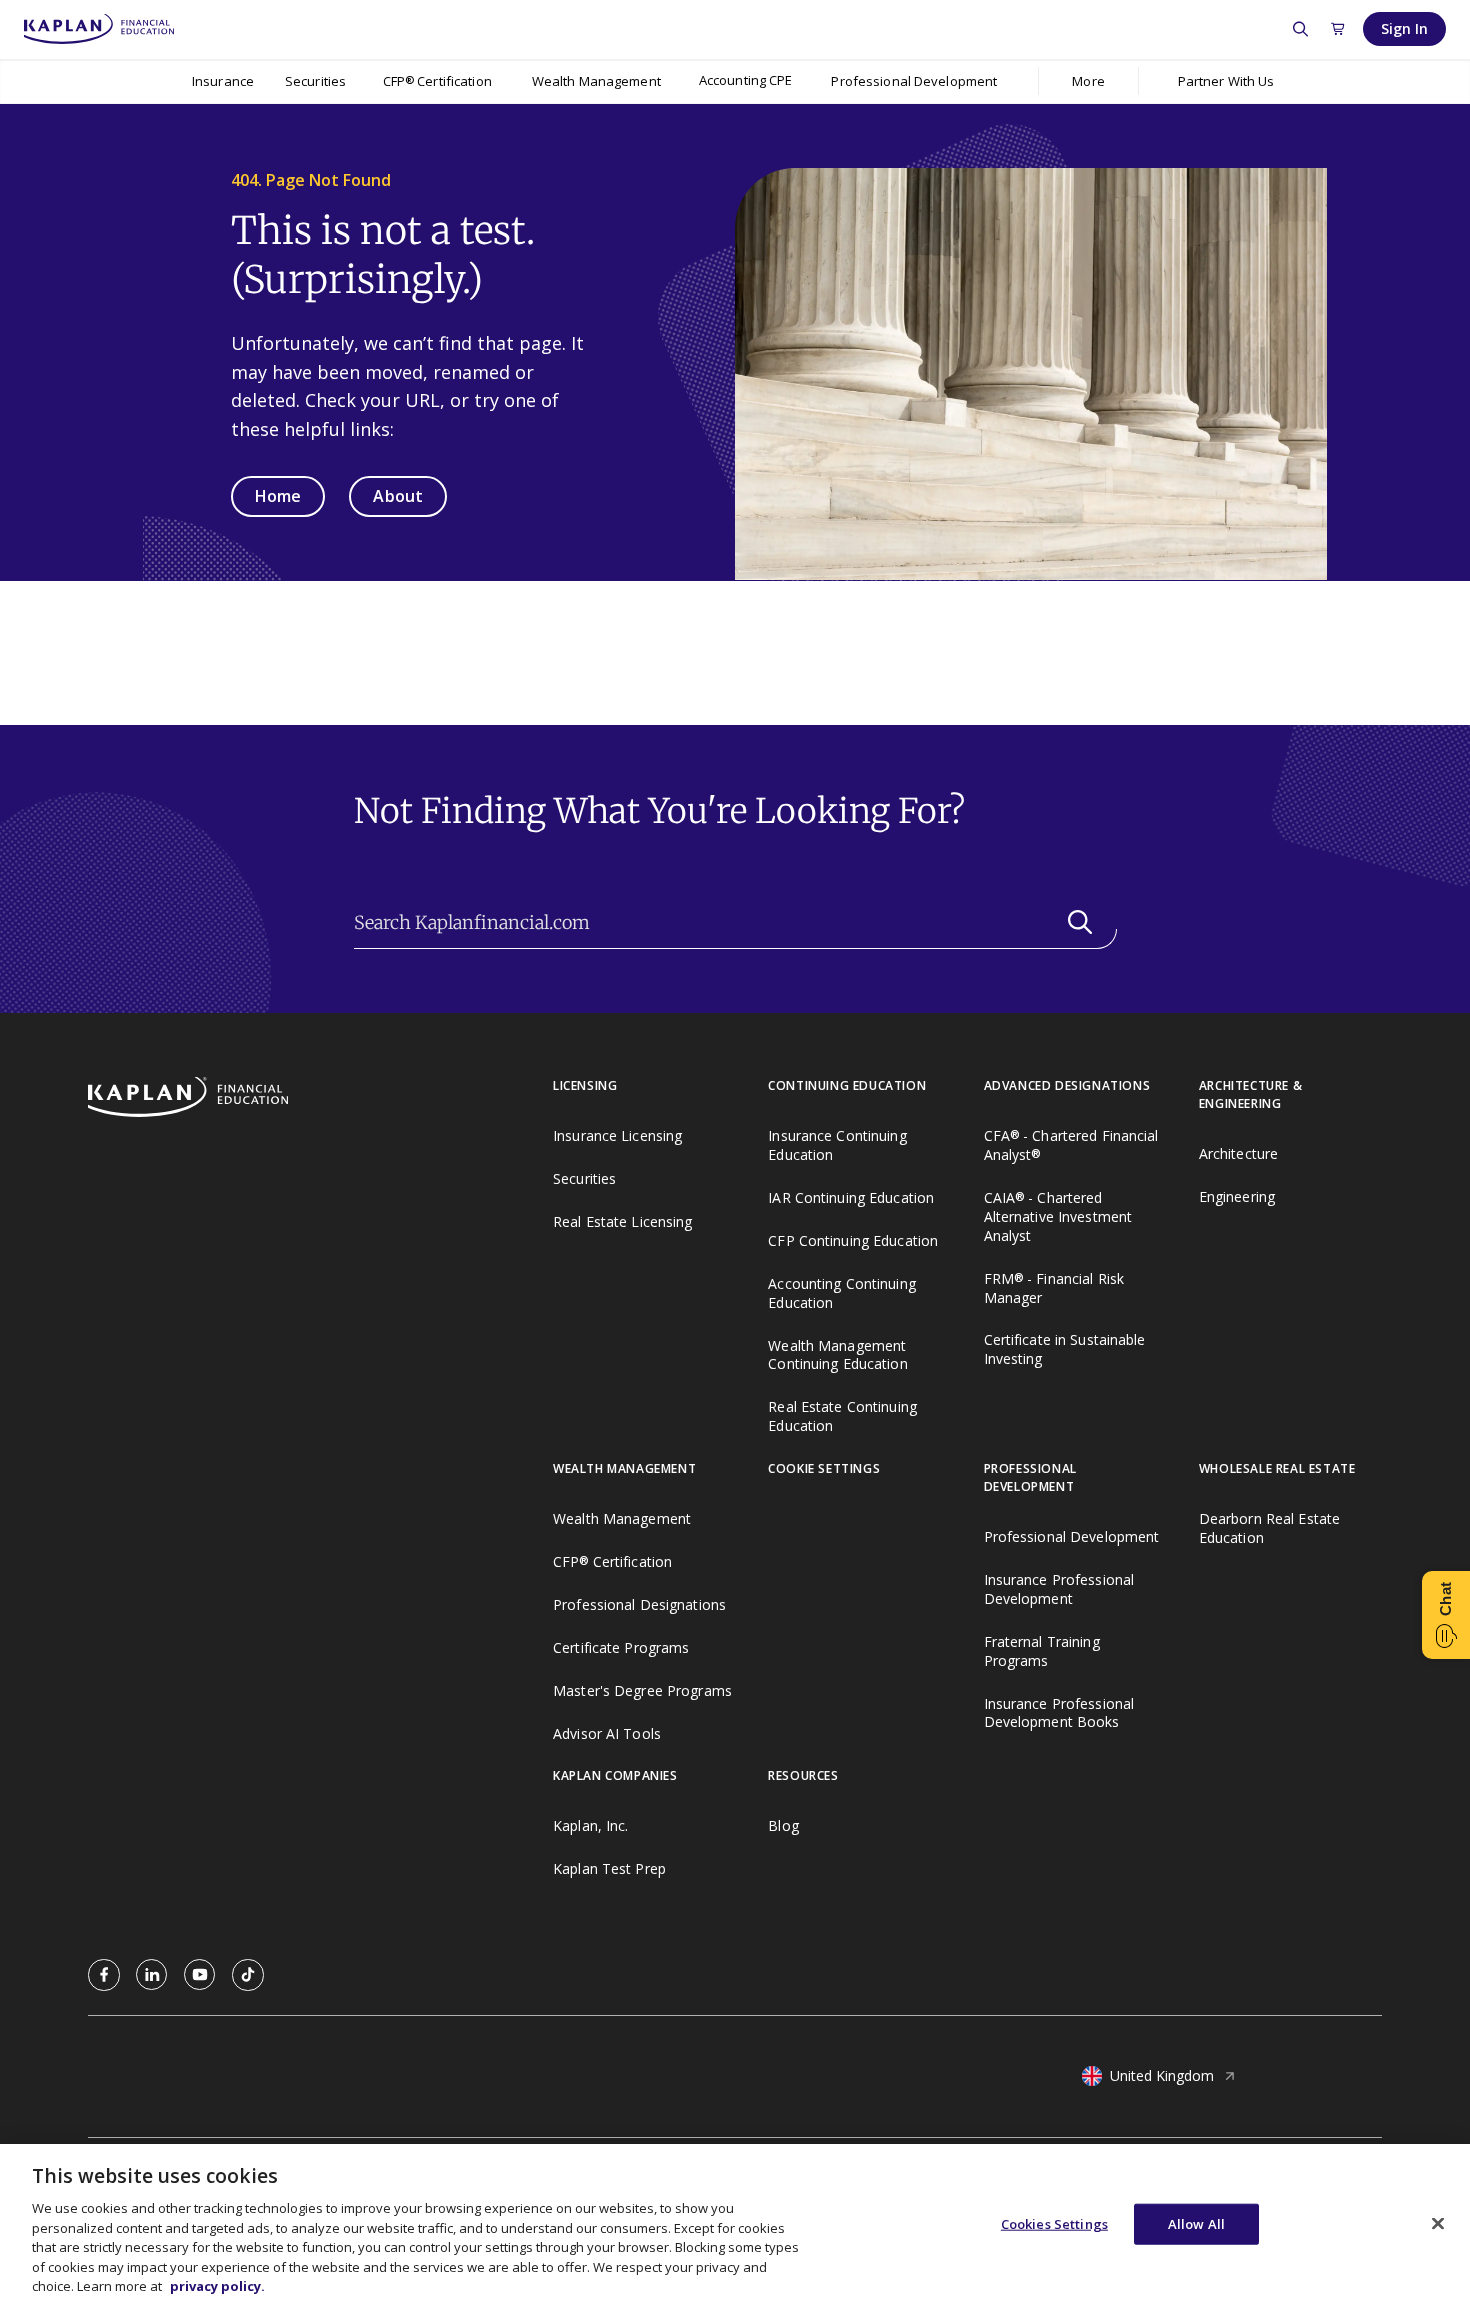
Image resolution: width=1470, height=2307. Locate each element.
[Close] (1438, 2223)
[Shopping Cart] (1338, 29)
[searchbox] (735, 923)
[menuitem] (223, 81)
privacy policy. (217, 2286)
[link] (104, 1975)
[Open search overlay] (1300, 29)
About (398, 496)
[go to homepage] (320, 1099)
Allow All (1196, 2223)
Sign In (1404, 28)
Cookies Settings (1054, 2223)
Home (278, 496)
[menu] (745, 81)
